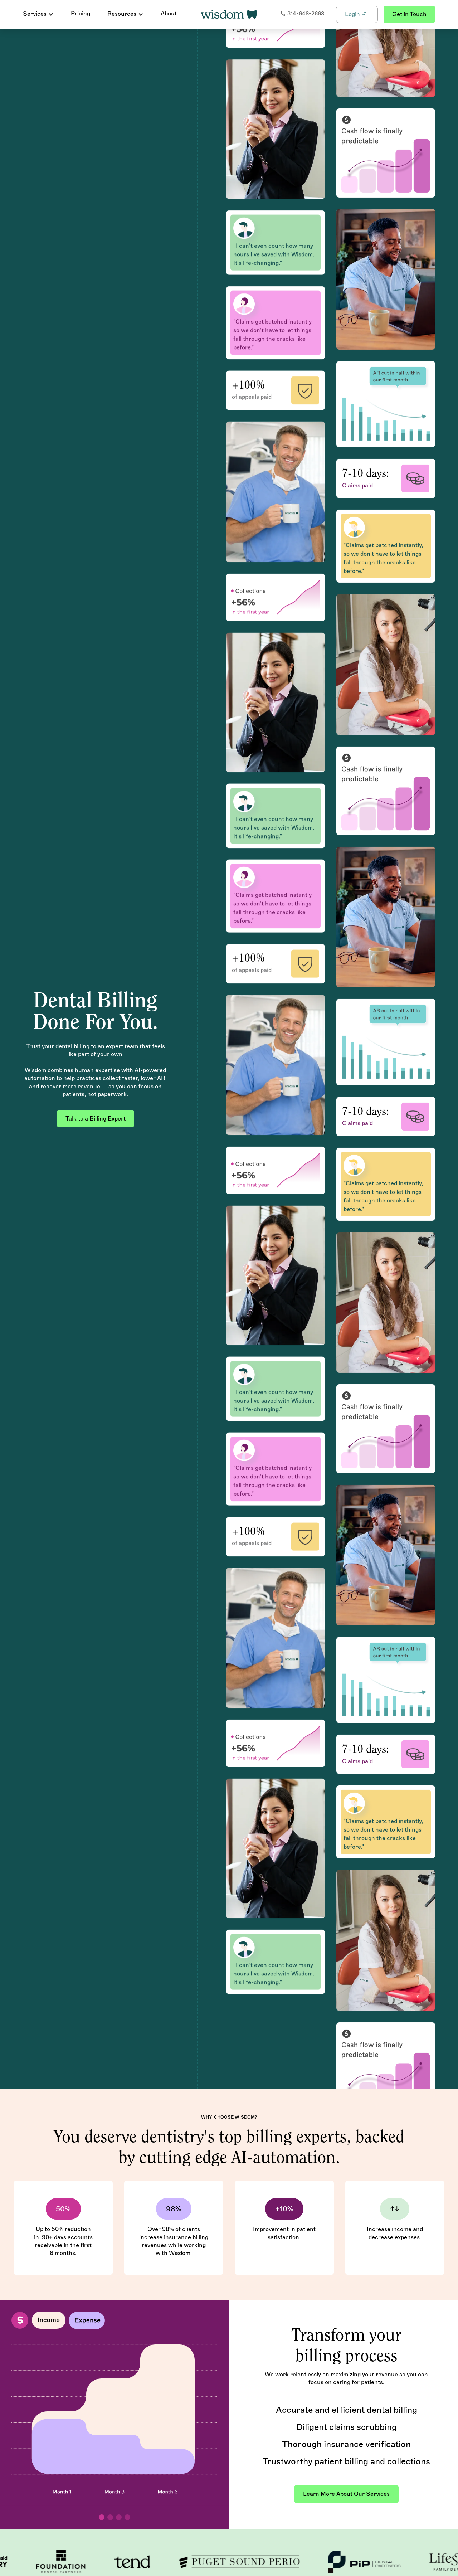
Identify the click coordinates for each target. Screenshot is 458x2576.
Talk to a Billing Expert (96, 1119)
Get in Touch (409, 14)
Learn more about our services (346, 2494)
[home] (229, 14)
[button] (38, 14)
